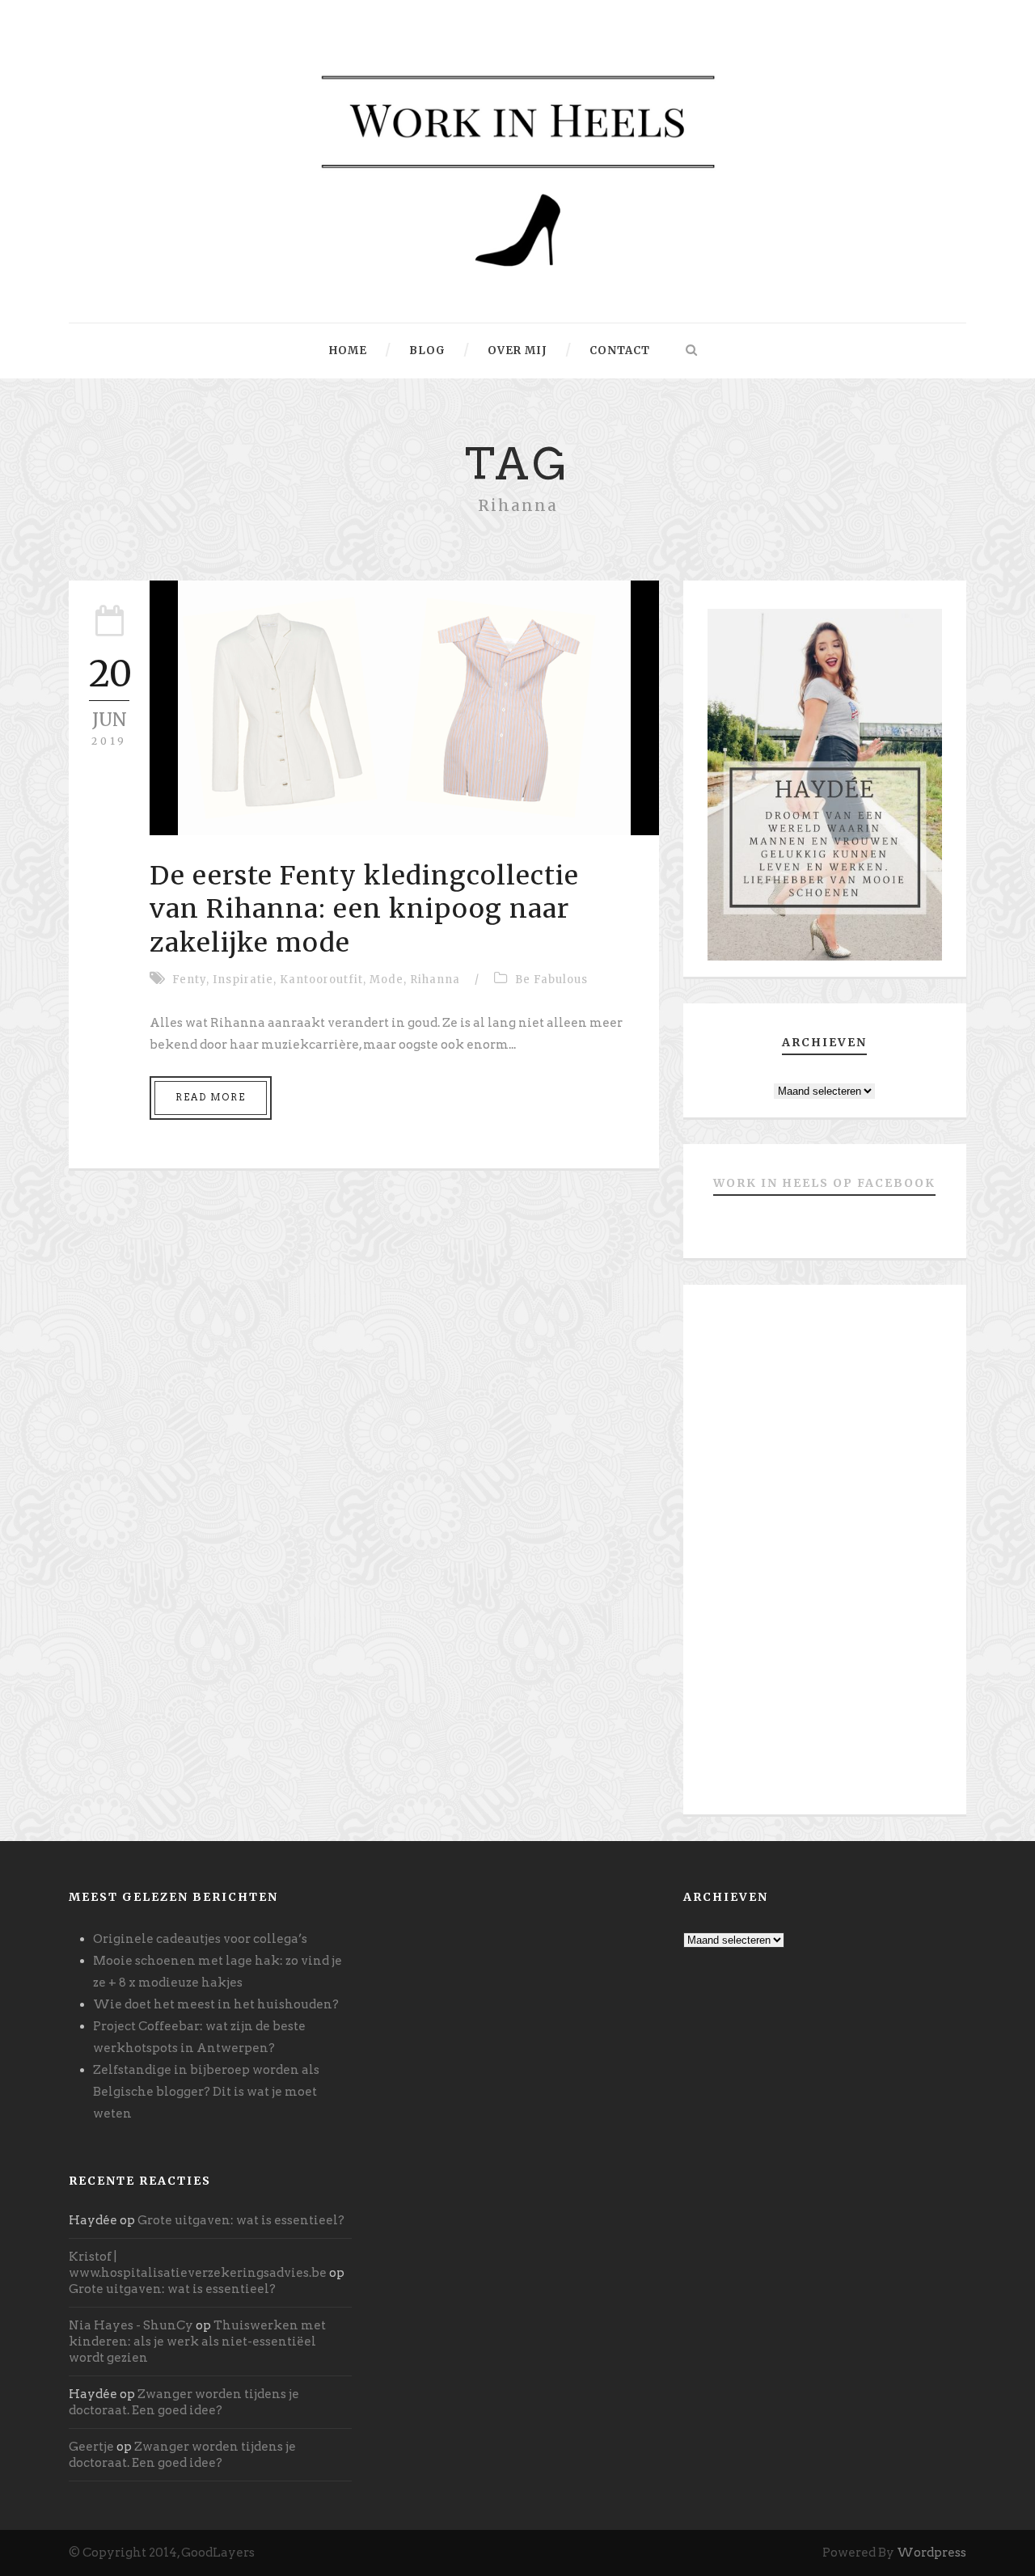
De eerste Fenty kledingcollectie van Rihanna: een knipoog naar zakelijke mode (364, 909)
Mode (387, 980)
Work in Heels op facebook (824, 1183)
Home (348, 351)
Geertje (91, 2447)
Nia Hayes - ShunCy (131, 2325)
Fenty (189, 980)
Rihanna (435, 980)
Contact (620, 351)
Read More (211, 1097)
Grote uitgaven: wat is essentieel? (241, 2220)
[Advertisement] (825, 1556)
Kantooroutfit (321, 980)
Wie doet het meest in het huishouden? (216, 2004)
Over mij (517, 351)
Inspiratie (243, 980)
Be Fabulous (551, 980)
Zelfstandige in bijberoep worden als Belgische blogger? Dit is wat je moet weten (206, 2092)
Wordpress (931, 2553)
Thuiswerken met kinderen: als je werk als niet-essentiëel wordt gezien (197, 2342)
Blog (427, 351)
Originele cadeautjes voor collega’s (200, 1939)
